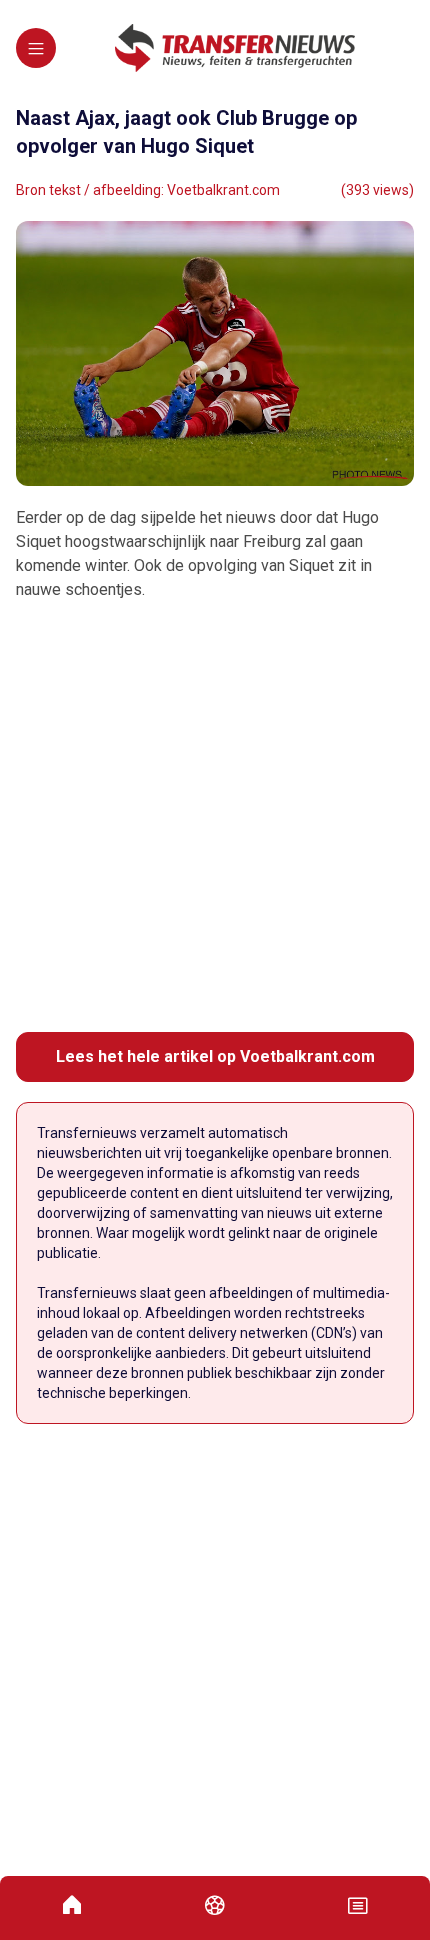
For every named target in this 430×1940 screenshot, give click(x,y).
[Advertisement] (215, 817)
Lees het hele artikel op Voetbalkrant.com (215, 1056)
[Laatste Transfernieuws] (235, 48)
